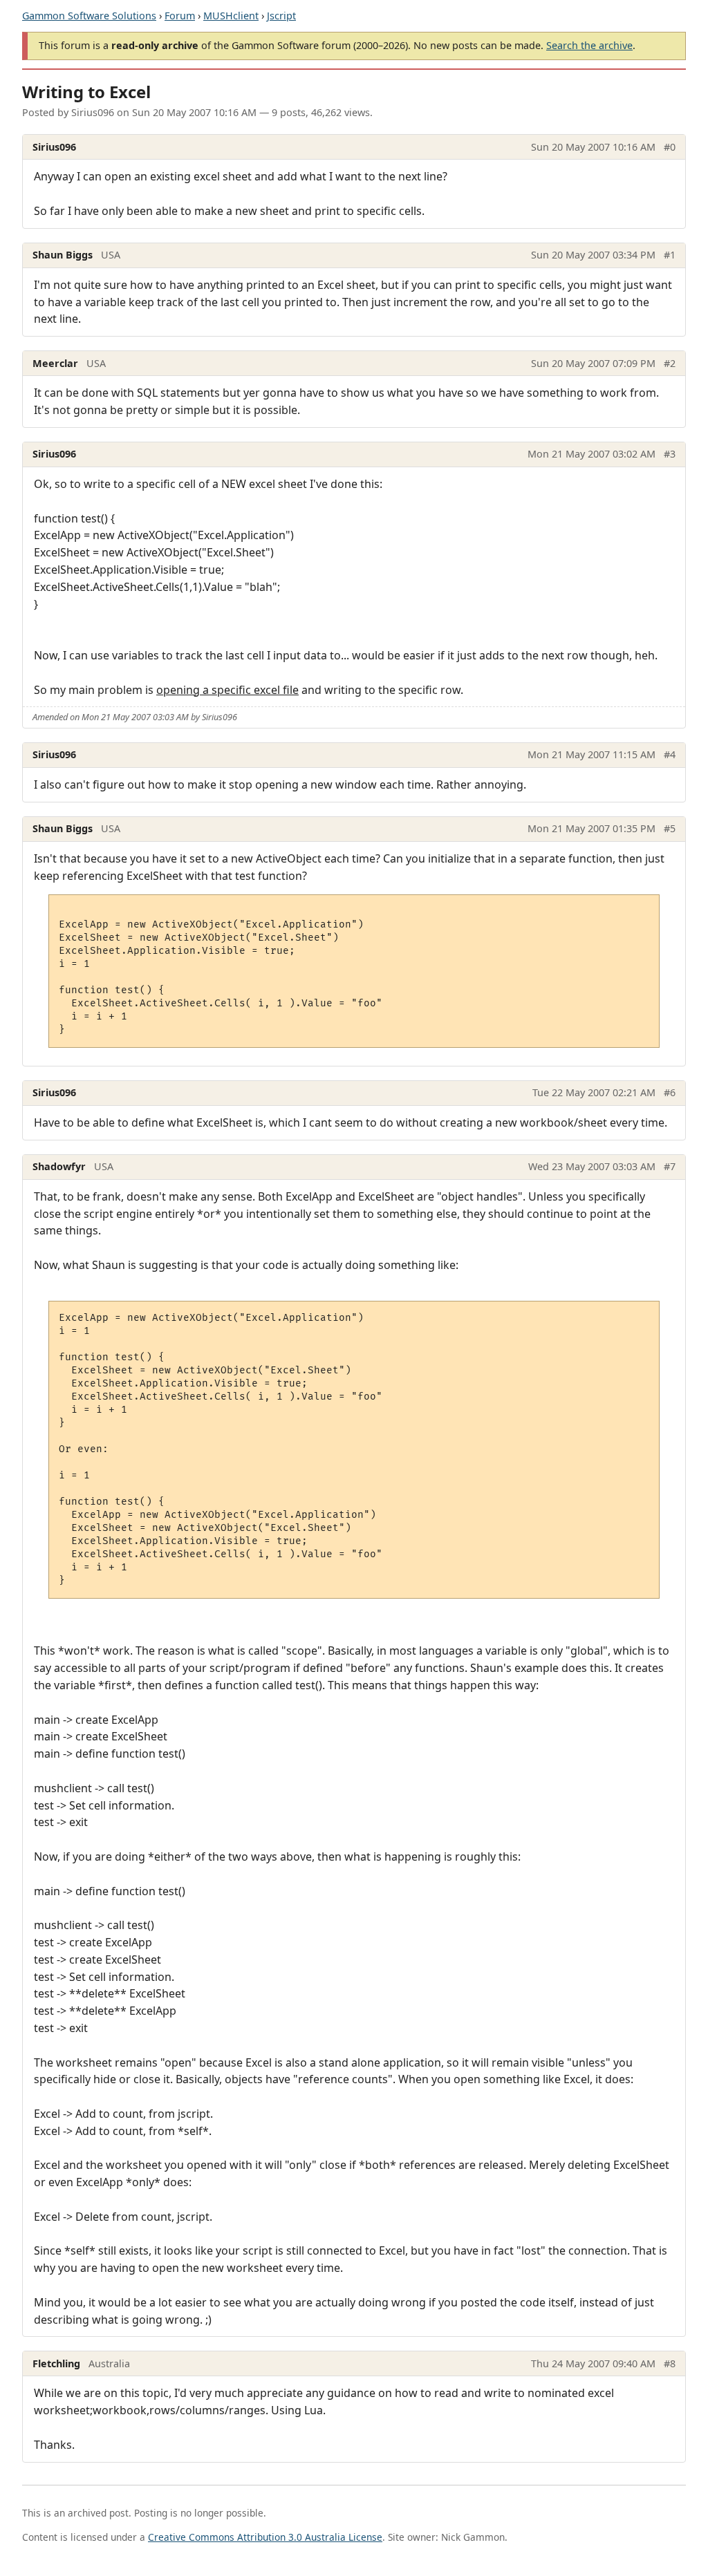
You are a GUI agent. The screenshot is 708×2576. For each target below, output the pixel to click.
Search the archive (589, 45)
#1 (670, 255)
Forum (180, 16)
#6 (670, 1092)
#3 (670, 454)
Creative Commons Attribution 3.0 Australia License (265, 2537)
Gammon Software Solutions (89, 16)
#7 (670, 1166)
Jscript (281, 16)
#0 (670, 147)
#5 (670, 828)
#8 (670, 2363)
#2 (670, 363)
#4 (670, 754)
